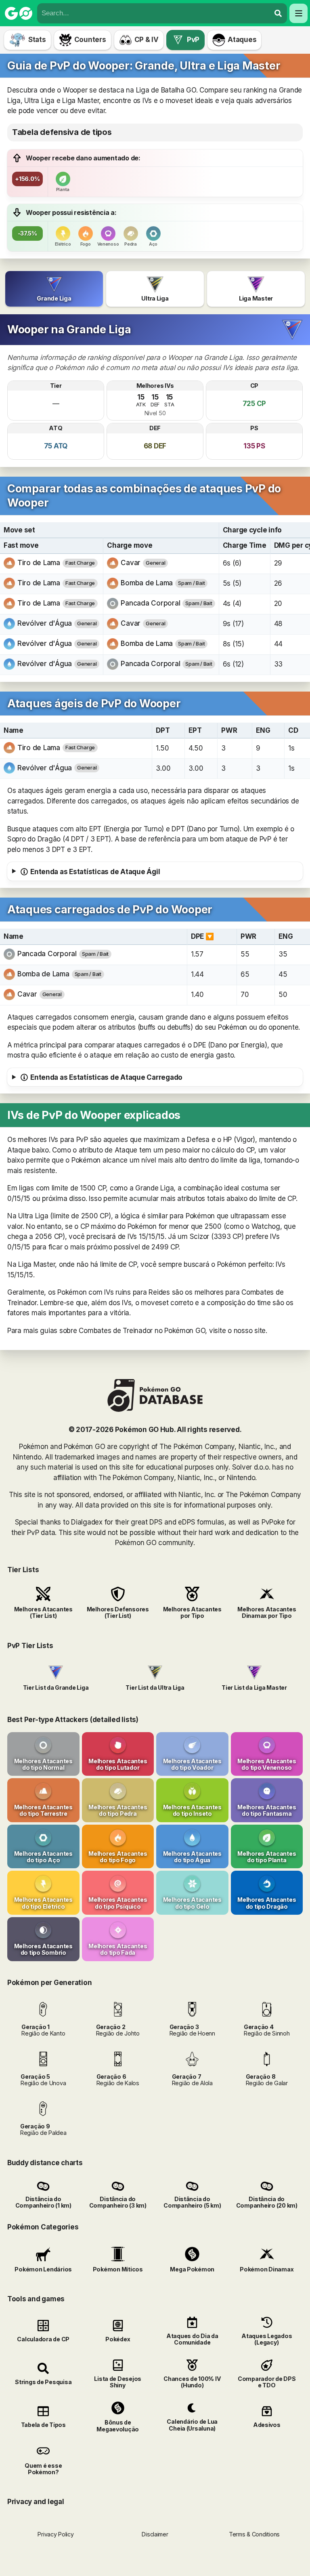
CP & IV (147, 40)
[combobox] (154, 13)
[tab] (54, 289)
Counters (90, 40)
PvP (193, 40)
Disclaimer (155, 2534)
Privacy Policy (56, 2534)
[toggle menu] (278, 13)
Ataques (242, 40)
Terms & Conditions (254, 2534)
